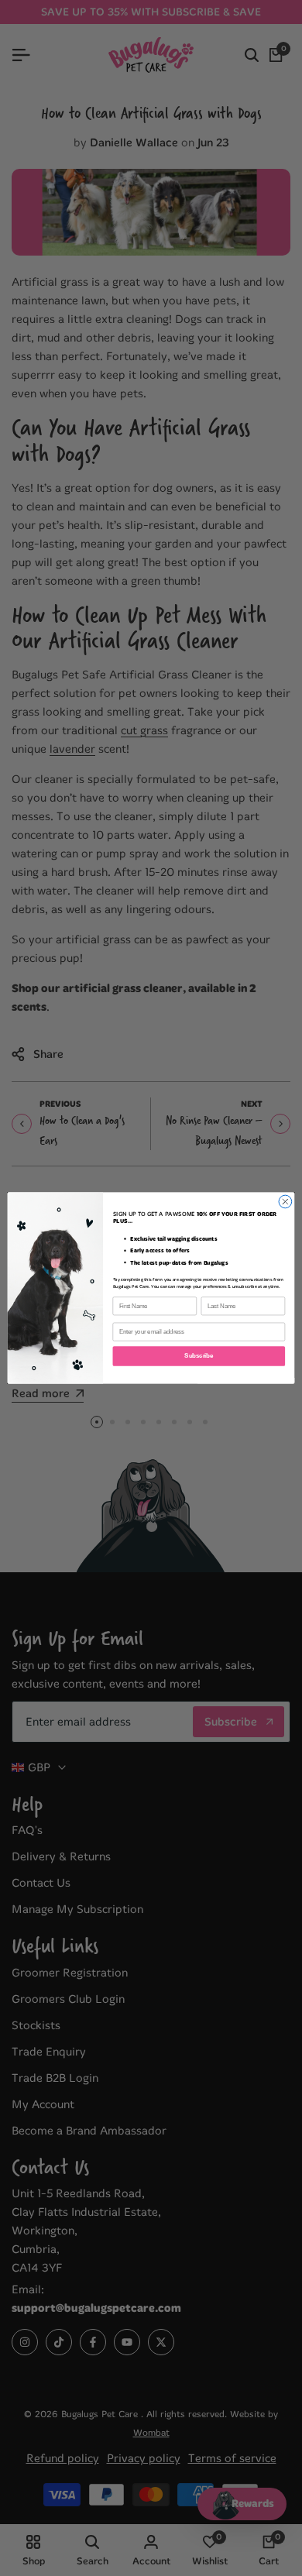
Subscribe (199, 1355)
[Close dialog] (285, 1202)
